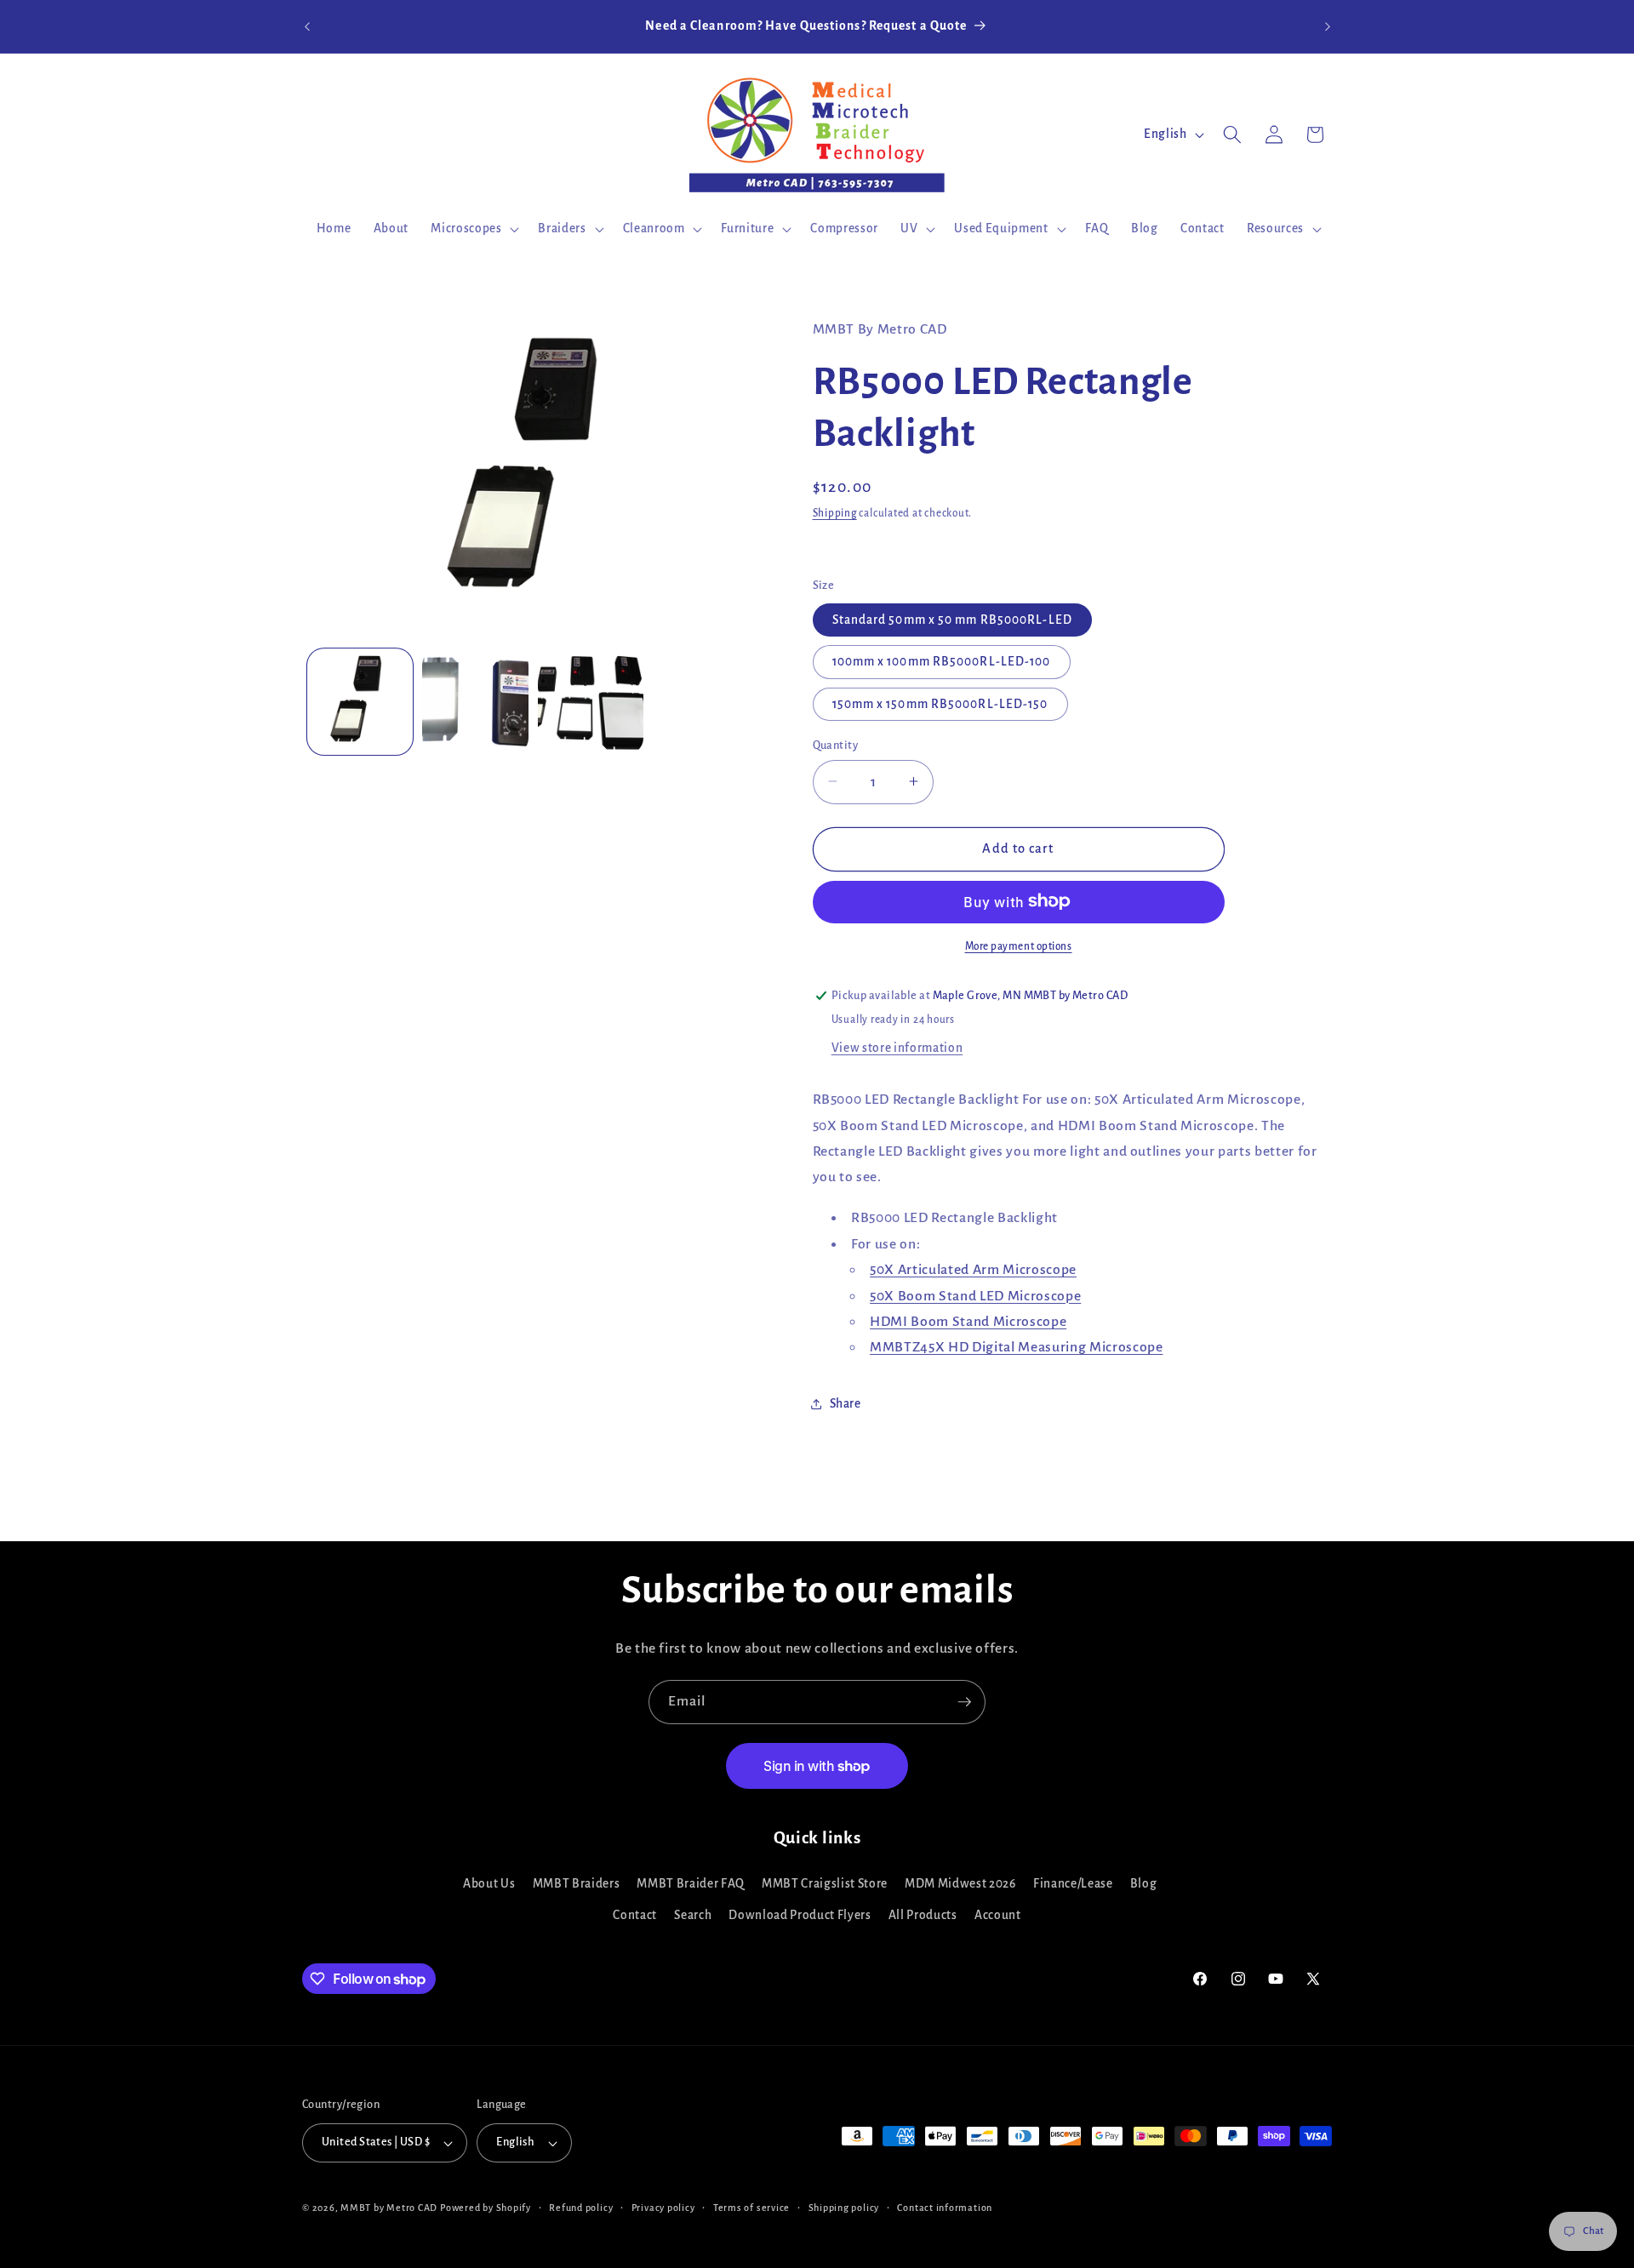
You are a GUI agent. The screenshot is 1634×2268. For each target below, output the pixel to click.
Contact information (945, 2208)
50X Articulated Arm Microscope (973, 1270)
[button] (473, 229)
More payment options (1019, 945)
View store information (897, 1048)
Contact (635, 1915)
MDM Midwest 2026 (960, 1884)
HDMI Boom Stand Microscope (968, 1321)
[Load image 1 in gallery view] (360, 702)
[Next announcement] (1328, 26)
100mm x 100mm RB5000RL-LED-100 (942, 662)
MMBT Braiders (577, 1884)
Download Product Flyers (800, 1915)
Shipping (835, 513)
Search (693, 1915)
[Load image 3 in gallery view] (591, 702)
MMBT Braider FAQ (691, 1884)
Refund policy (581, 2208)
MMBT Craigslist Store (825, 1884)
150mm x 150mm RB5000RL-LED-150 (940, 703)
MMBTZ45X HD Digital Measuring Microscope (1016, 1347)
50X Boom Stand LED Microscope (975, 1295)
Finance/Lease (1073, 1884)
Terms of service (751, 2208)
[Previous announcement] (307, 26)
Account (998, 1915)
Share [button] (846, 1404)
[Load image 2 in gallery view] (475, 702)
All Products (923, 1915)
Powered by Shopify (486, 2208)
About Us (489, 1884)
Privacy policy (663, 2208)
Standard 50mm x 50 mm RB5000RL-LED (952, 620)
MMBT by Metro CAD (389, 2208)
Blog (1144, 1884)
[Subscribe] (964, 1702)
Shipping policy (844, 2208)
